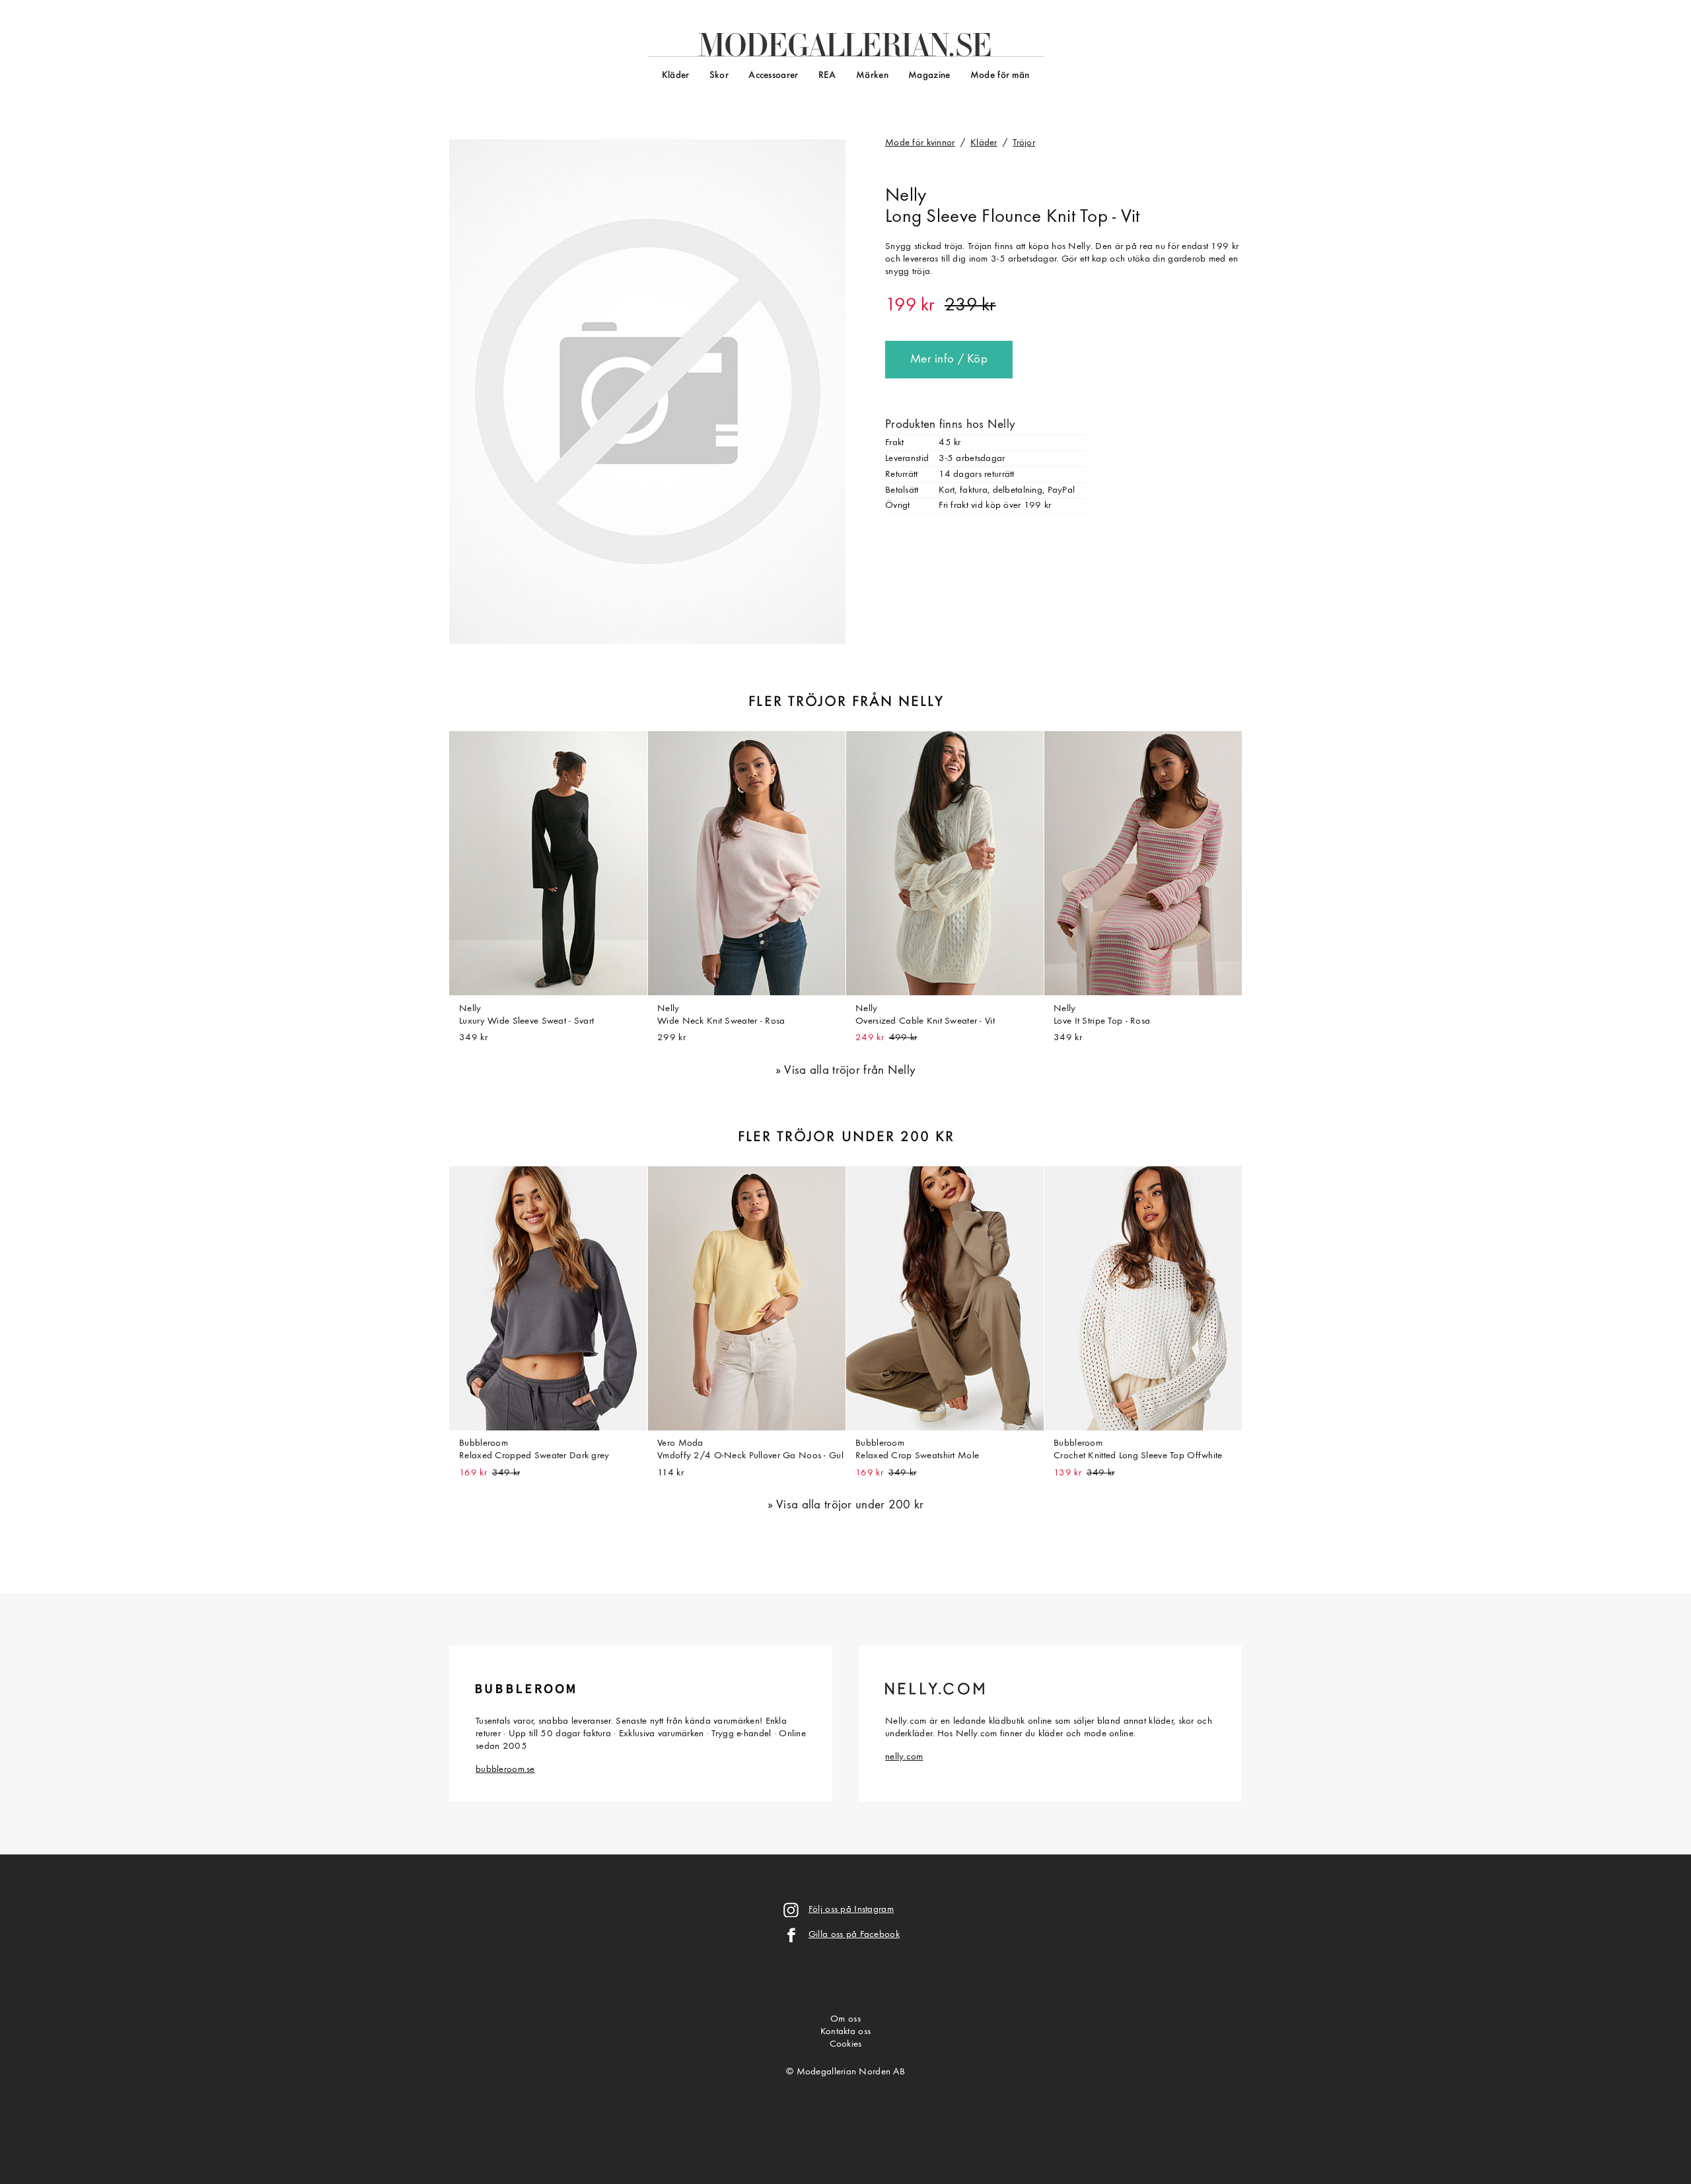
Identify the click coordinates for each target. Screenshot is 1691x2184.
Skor (719, 76)
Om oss (845, 2019)
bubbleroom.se (505, 1770)
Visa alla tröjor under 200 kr (850, 1505)
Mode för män (1000, 76)
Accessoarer (773, 76)
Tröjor (1024, 143)
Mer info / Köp (949, 360)
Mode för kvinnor (920, 143)
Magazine (929, 76)
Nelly (906, 196)
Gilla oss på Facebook (854, 1935)
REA (827, 76)
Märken (872, 76)
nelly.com (904, 1757)
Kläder (676, 76)
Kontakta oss (845, 2032)
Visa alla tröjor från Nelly (850, 1071)
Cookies (846, 2044)
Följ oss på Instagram (851, 1910)
